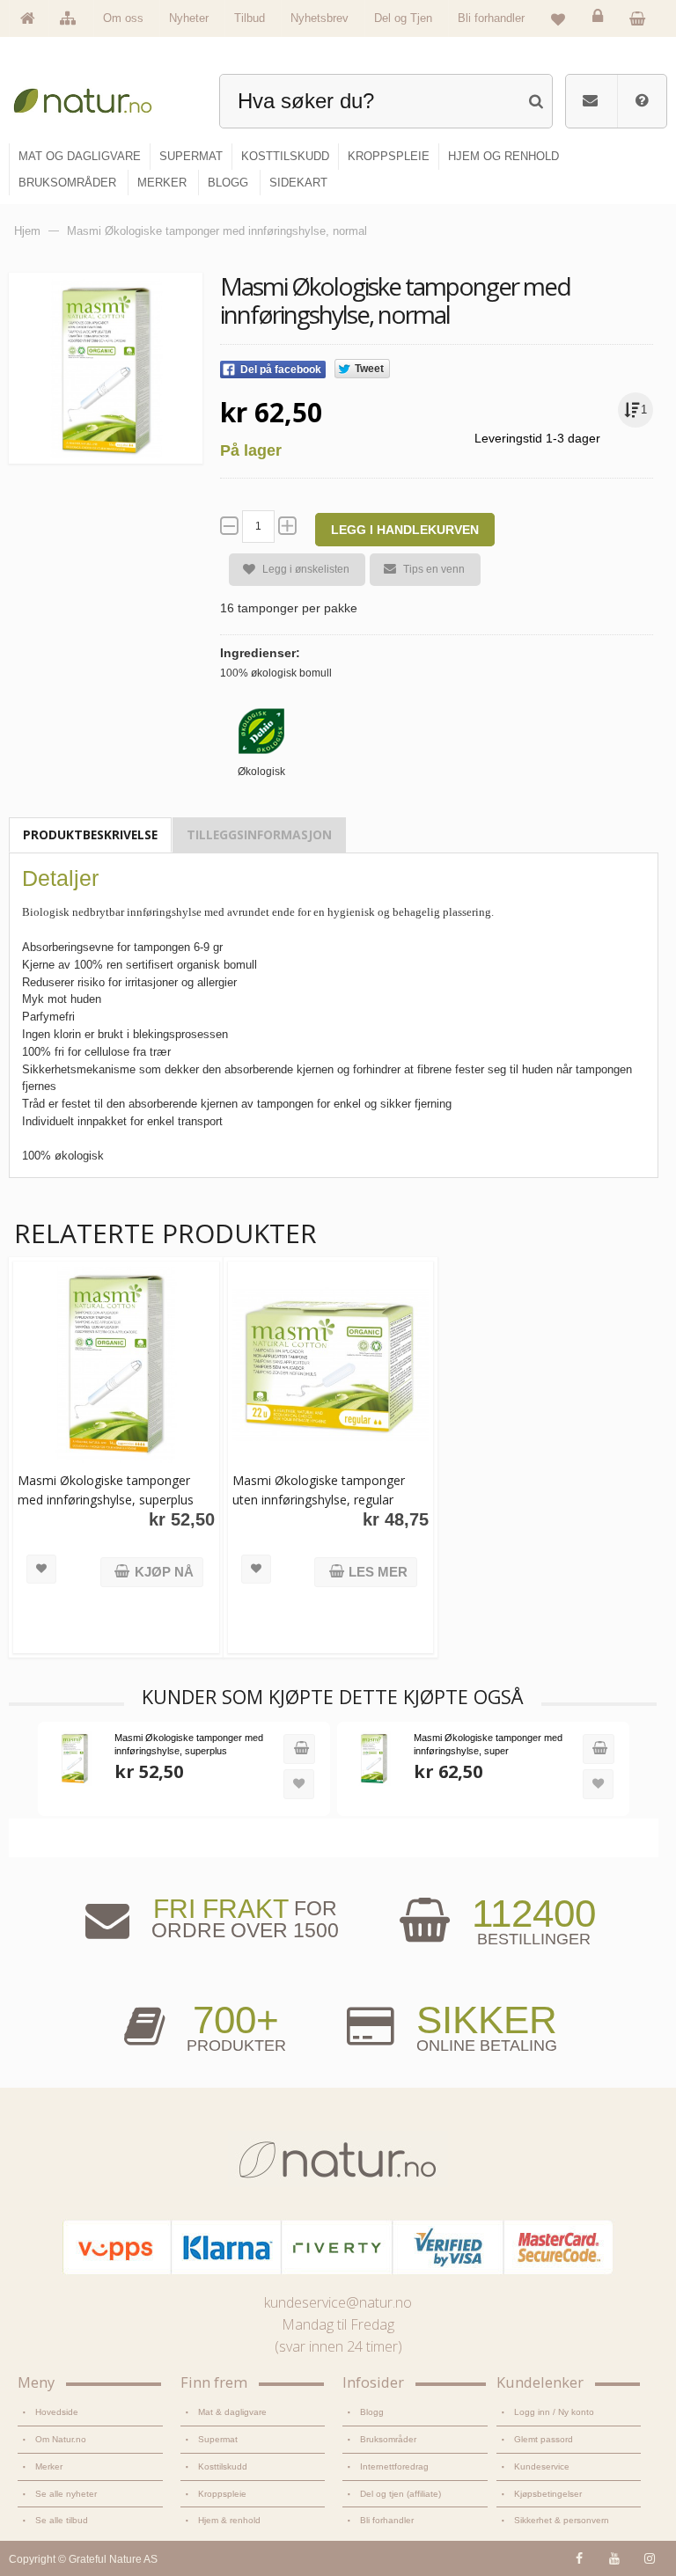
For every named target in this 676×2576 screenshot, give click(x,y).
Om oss (123, 18)
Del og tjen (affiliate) (400, 2494)
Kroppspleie (222, 2494)
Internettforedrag (394, 2466)
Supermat (218, 2439)
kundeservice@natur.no (338, 2302)
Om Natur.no (61, 2439)
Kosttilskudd (223, 2466)
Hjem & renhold (229, 2520)
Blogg (372, 2412)
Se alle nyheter (66, 2494)
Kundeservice (542, 2466)
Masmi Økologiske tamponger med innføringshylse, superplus (106, 1490)
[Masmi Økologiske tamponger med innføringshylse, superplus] (116, 1365)
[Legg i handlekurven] (299, 1749)
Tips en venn (434, 569)
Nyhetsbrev (320, 18)
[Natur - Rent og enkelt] (91, 97)
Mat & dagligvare (232, 2412)
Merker (49, 2466)
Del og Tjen (403, 18)
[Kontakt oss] (590, 101)
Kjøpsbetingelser (548, 2494)
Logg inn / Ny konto (554, 2412)
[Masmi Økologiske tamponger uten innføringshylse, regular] (331, 1365)
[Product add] (642, 18)
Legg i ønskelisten (306, 569)
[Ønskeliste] (558, 18)
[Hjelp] (642, 101)
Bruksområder (388, 2439)
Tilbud (250, 18)
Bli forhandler (491, 18)
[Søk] (536, 99)
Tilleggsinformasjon (259, 834)
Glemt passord (544, 2439)
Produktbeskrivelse (90, 834)
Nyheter (189, 18)
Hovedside (57, 2412)
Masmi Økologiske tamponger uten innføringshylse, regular (319, 1490)
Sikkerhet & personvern (562, 2520)
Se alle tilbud (62, 2520)
